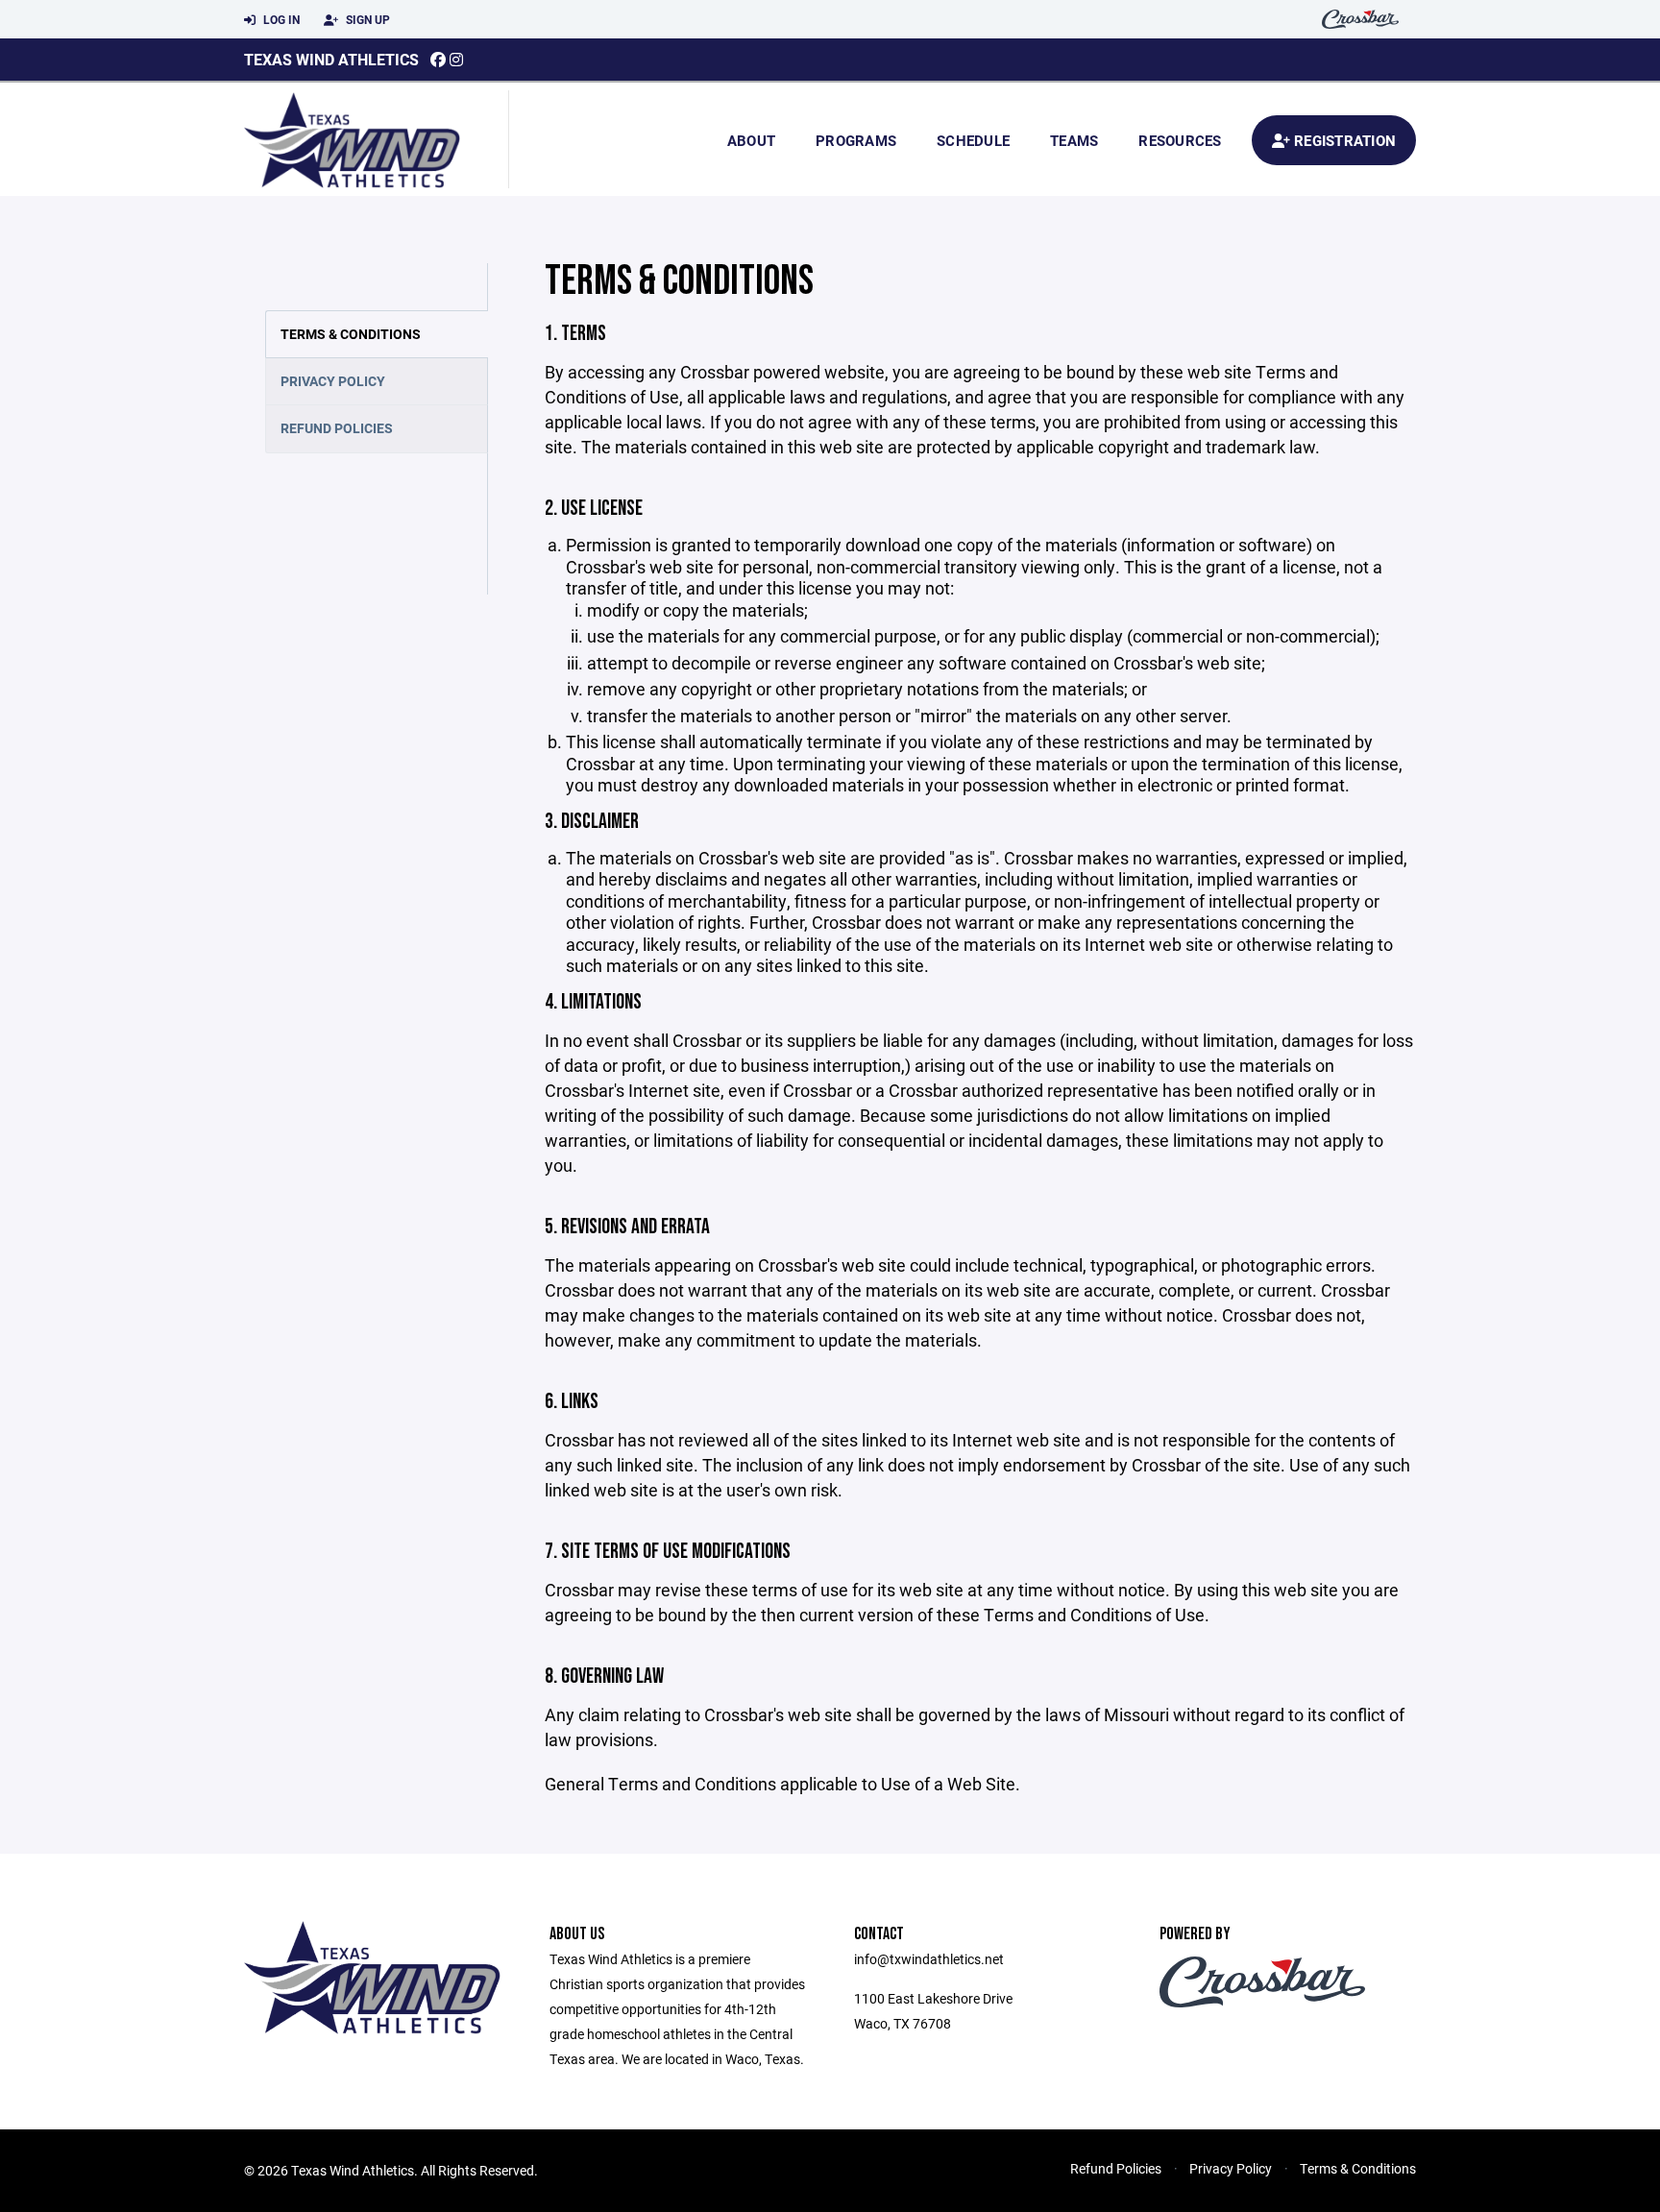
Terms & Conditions (351, 334)
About (751, 140)
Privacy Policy (333, 381)
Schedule (973, 140)
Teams (1074, 140)
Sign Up (366, 19)
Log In (280, 19)
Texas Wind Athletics (331, 59)
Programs (856, 140)
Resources (1180, 140)
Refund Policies (337, 428)
